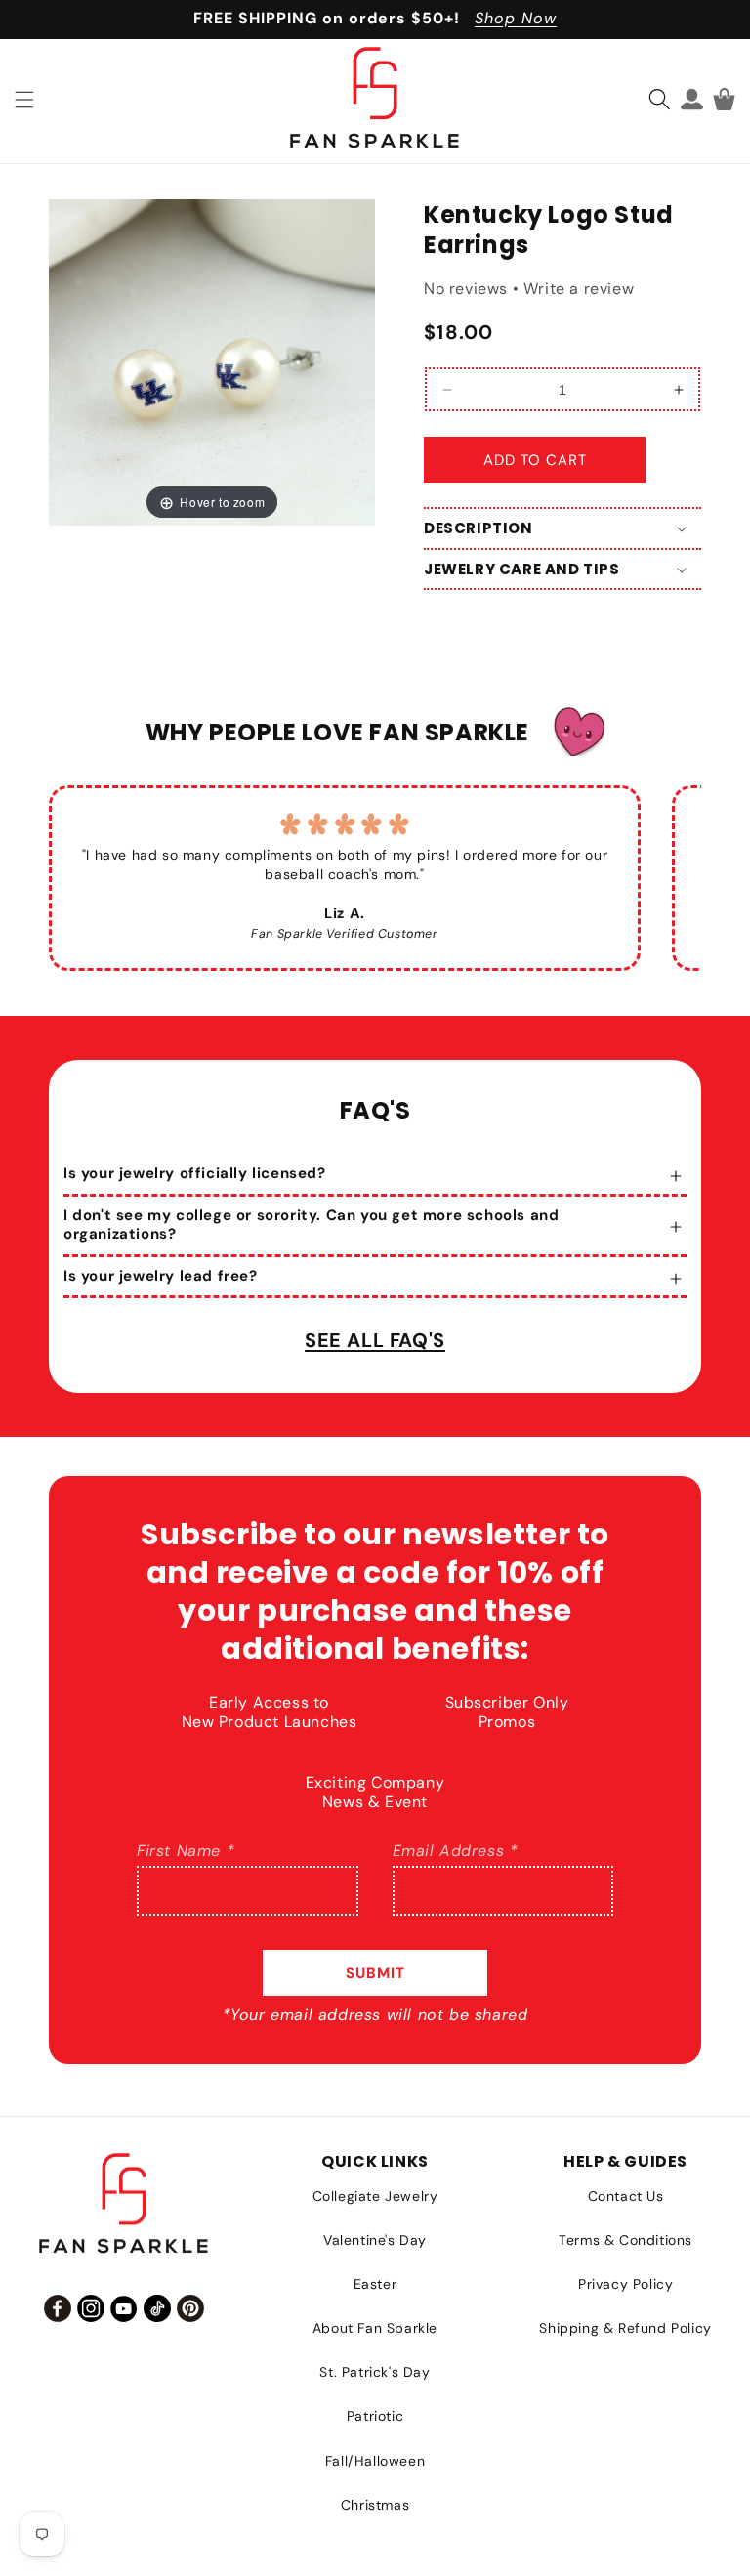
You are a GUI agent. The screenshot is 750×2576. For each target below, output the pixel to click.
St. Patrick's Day (375, 2372)
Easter (375, 2284)
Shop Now (516, 18)
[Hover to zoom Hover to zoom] (212, 361)
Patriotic (375, 2416)
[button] (24, 100)
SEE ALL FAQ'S (375, 1340)
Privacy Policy (625, 2284)
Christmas (375, 2505)
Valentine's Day (375, 2240)
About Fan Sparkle (375, 2328)
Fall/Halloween (375, 2461)
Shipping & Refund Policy (625, 2328)
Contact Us (626, 2196)
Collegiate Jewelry (375, 2196)
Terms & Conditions (625, 2240)
